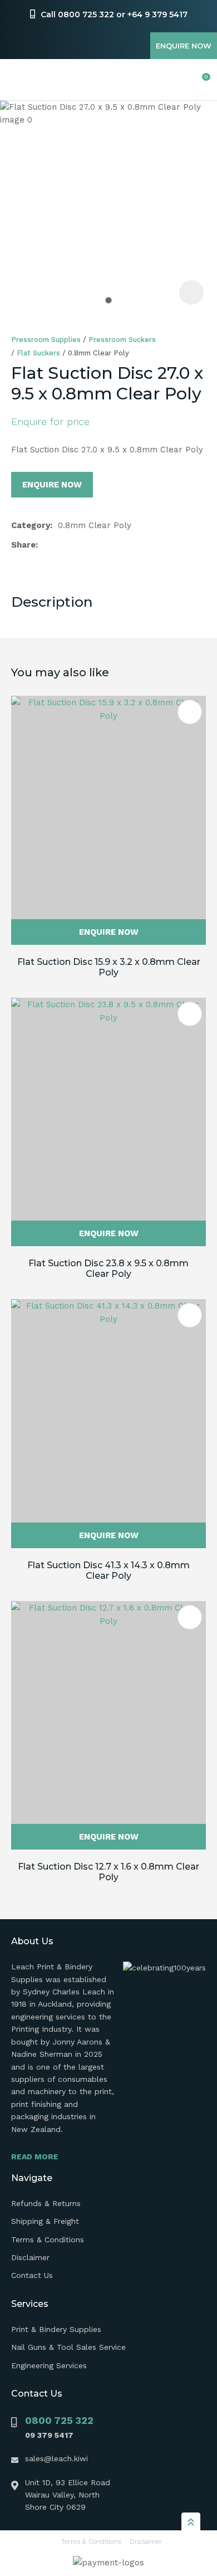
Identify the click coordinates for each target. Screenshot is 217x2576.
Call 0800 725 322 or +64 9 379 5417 (114, 14)
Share (23, 545)
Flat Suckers (38, 353)
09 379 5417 (49, 2435)
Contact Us (32, 2275)
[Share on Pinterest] (96, 545)
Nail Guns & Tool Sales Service (68, 2347)
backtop (191, 2521)
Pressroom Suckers (122, 340)
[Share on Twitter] (61, 545)
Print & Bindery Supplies (56, 2329)
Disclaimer (30, 2257)
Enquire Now (184, 46)
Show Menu (18, 80)
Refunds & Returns (46, 2203)
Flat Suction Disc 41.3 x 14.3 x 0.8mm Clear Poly (108, 1570)
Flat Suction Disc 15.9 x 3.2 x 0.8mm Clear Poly (109, 967)
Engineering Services (49, 2365)
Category (31, 525)
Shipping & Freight (45, 2221)
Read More (35, 2157)
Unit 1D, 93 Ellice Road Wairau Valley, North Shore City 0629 (68, 2495)
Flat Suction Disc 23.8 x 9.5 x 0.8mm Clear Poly (108, 1269)
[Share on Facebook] (45, 545)
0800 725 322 (59, 2420)
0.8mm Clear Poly (98, 353)
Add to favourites (190, 712)
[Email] (79, 545)
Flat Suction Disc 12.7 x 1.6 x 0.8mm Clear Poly (108, 1872)
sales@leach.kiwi (56, 2458)
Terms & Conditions (48, 2240)
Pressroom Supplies (46, 340)
